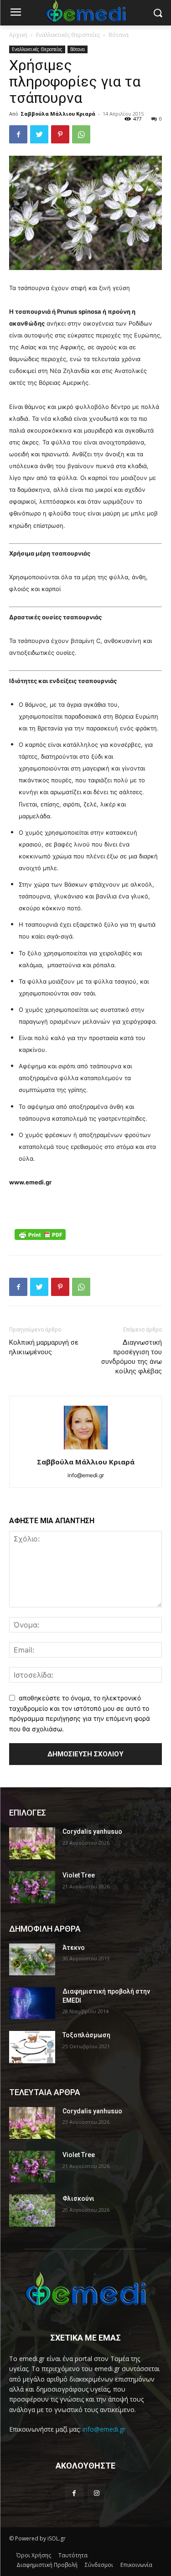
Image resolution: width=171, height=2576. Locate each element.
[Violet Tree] (32, 1887)
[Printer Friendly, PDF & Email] (40, 1234)
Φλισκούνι (78, 2199)
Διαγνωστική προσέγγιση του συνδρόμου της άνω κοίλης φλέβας (132, 1357)
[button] (158, 13)
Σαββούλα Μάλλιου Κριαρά (58, 114)
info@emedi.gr (104, 2429)
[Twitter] (39, 134)
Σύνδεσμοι (99, 2565)
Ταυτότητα (73, 2555)
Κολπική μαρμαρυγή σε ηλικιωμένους (44, 1347)
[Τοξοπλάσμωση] (32, 2047)
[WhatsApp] (81, 134)
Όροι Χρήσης (34, 2555)
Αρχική (18, 35)
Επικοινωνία (136, 2565)
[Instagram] (97, 2493)
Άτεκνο (74, 1948)
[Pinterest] (60, 134)
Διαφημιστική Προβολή (47, 2565)
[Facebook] (18, 134)
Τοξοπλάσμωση (86, 2035)
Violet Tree (79, 1875)
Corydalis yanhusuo (92, 1831)
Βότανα (119, 35)
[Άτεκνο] (32, 1959)
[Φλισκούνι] (32, 2210)
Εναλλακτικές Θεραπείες (68, 35)
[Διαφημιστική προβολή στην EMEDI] (32, 2003)
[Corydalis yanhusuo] (32, 1843)
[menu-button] (16, 13)
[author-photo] (86, 1449)
